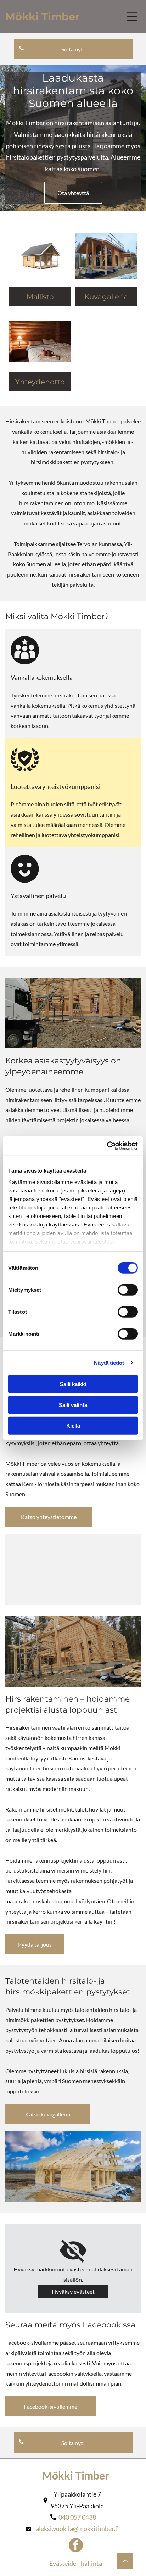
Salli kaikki (73, 1384)
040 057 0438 (77, 2517)
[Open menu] (132, 17)
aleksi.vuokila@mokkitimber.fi (77, 2528)
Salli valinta (73, 1405)
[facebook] (76, 2546)
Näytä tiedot (109, 1362)
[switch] (128, 1290)
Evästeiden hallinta (76, 2563)
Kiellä (73, 1426)
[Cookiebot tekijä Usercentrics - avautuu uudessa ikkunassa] (107, 1146)
